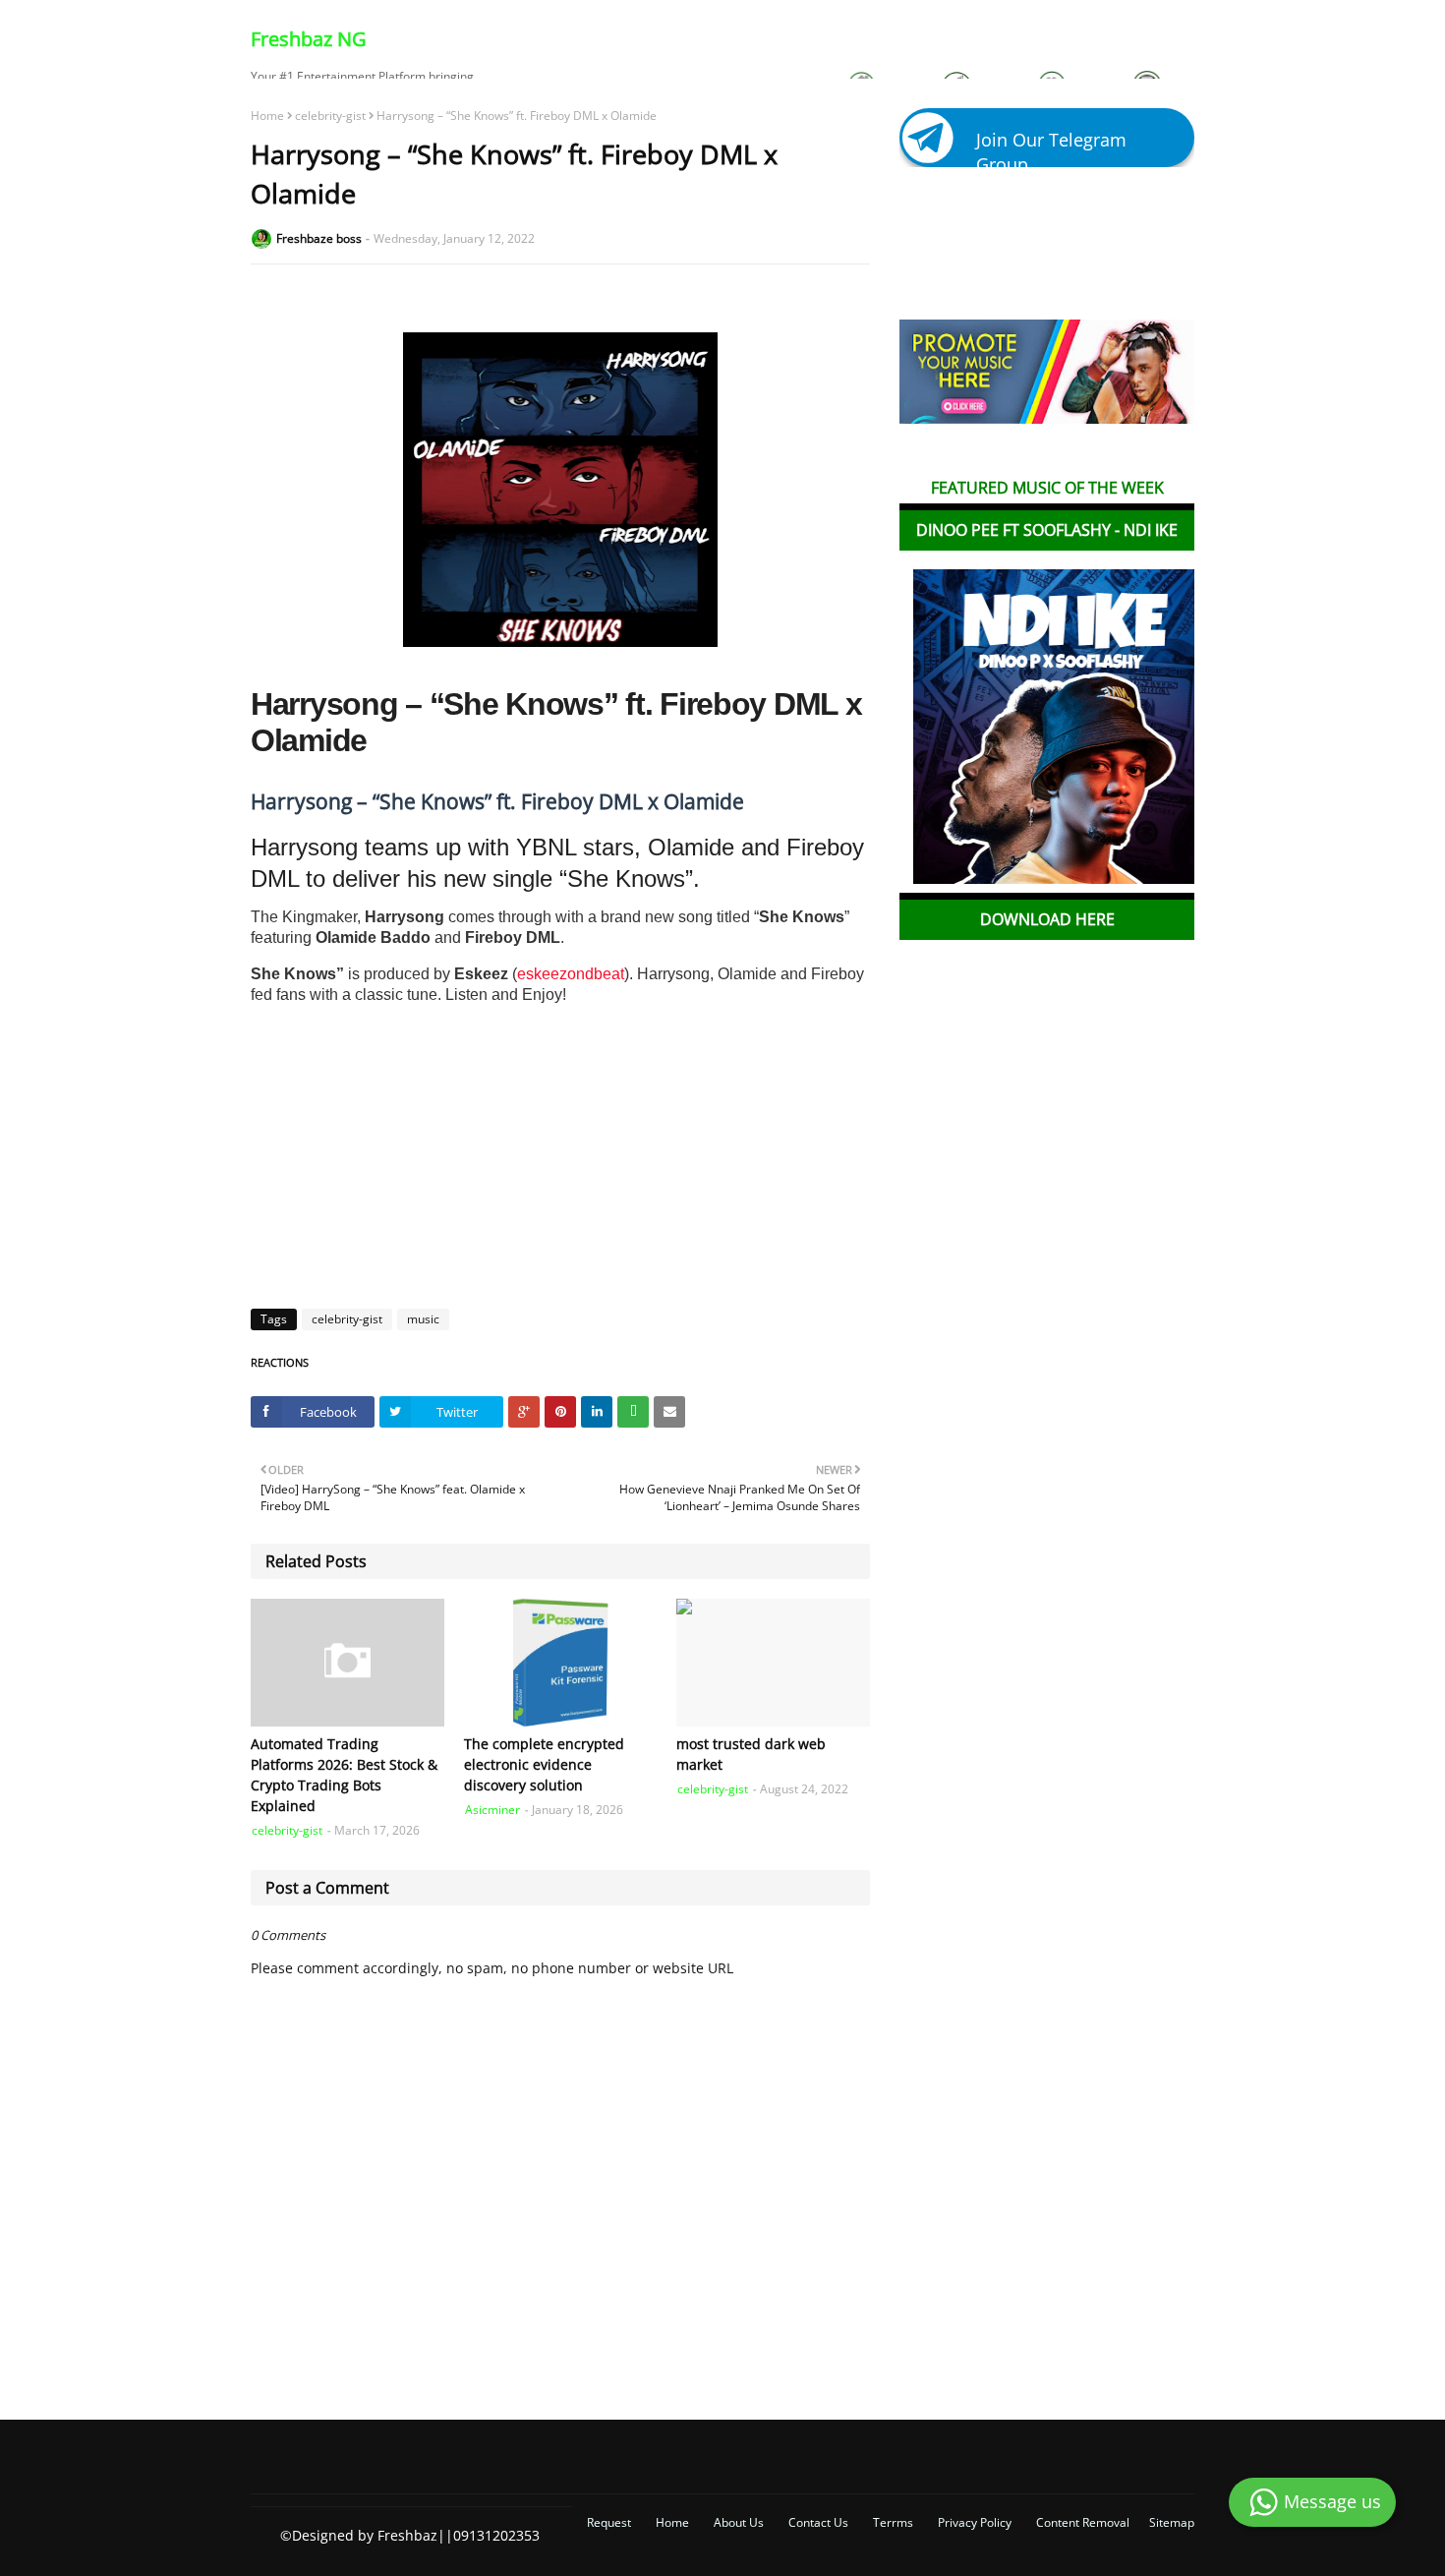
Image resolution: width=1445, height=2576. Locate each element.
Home (267, 116)
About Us (739, 2522)
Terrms (893, 2522)
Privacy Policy (975, 2522)
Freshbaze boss (319, 238)
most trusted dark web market (751, 1754)
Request (609, 2522)
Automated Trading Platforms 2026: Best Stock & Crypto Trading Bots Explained (344, 1775)
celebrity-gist (330, 116)
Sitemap (1172, 2522)
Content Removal (1083, 2522)
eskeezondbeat (571, 974)
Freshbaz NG (309, 39)
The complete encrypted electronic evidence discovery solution (544, 1764)
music (423, 1319)
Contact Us (818, 2522)
